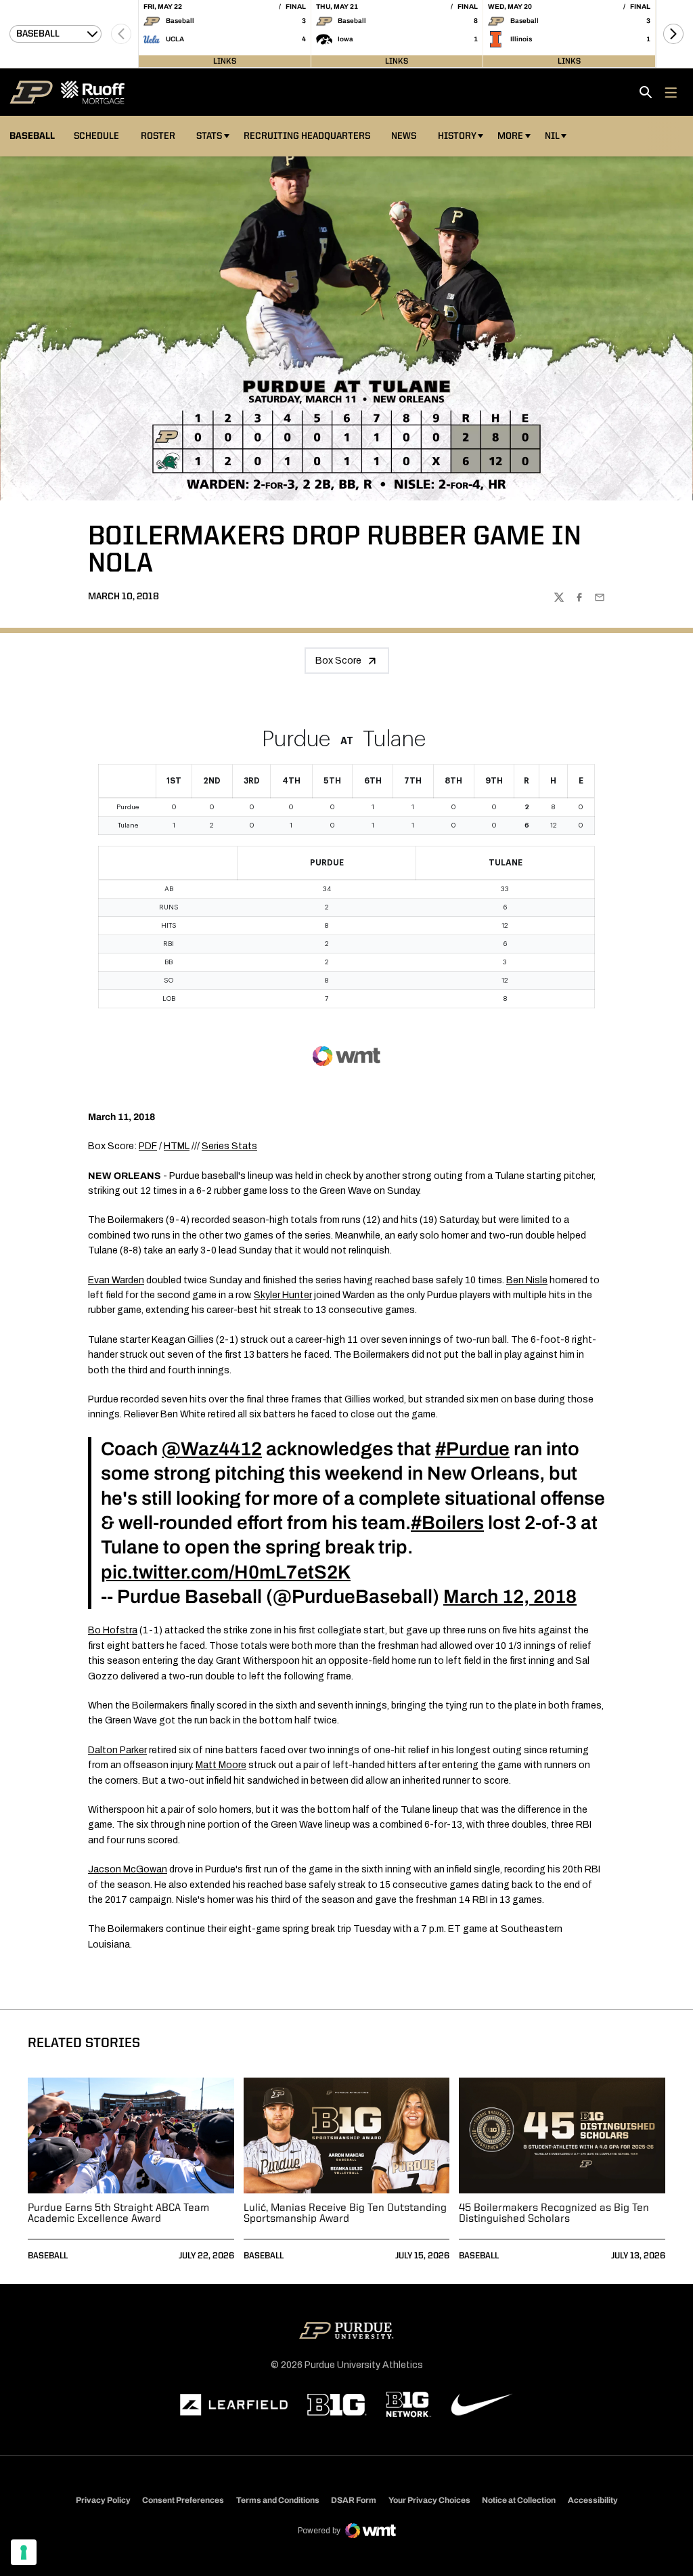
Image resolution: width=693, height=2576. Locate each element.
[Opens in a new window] (234, 2405)
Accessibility (593, 2500)
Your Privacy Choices (429, 2500)
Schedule (96, 136)
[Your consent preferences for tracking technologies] (24, 2552)
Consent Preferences (183, 2500)
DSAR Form (354, 2500)
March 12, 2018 (510, 1596)
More (510, 136)
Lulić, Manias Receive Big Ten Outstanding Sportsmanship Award (345, 2214)
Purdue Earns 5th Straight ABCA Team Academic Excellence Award (118, 2214)
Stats (209, 136)
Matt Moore (221, 1765)
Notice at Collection (519, 2500)
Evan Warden (116, 1280)
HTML (177, 1146)
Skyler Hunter (283, 1295)
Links (225, 61)
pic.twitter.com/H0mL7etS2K (226, 1572)
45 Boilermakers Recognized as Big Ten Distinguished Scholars (554, 2214)
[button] (673, 34)
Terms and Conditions (278, 2500)
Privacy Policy (103, 2500)
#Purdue (472, 1449)
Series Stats (229, 1146)
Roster (158, 136)
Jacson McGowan (128, 1869)
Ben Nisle (527, 1280)
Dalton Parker (117, 1750)
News (404, 136)
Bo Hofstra (113, 1630)
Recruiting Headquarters (307, 136)
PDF (148, 1146)
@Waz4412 (212, 1449)
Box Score (338, 661)
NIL (552, 136)
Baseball (48, 2256)
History (457, 136)
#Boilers (447, 1523)
